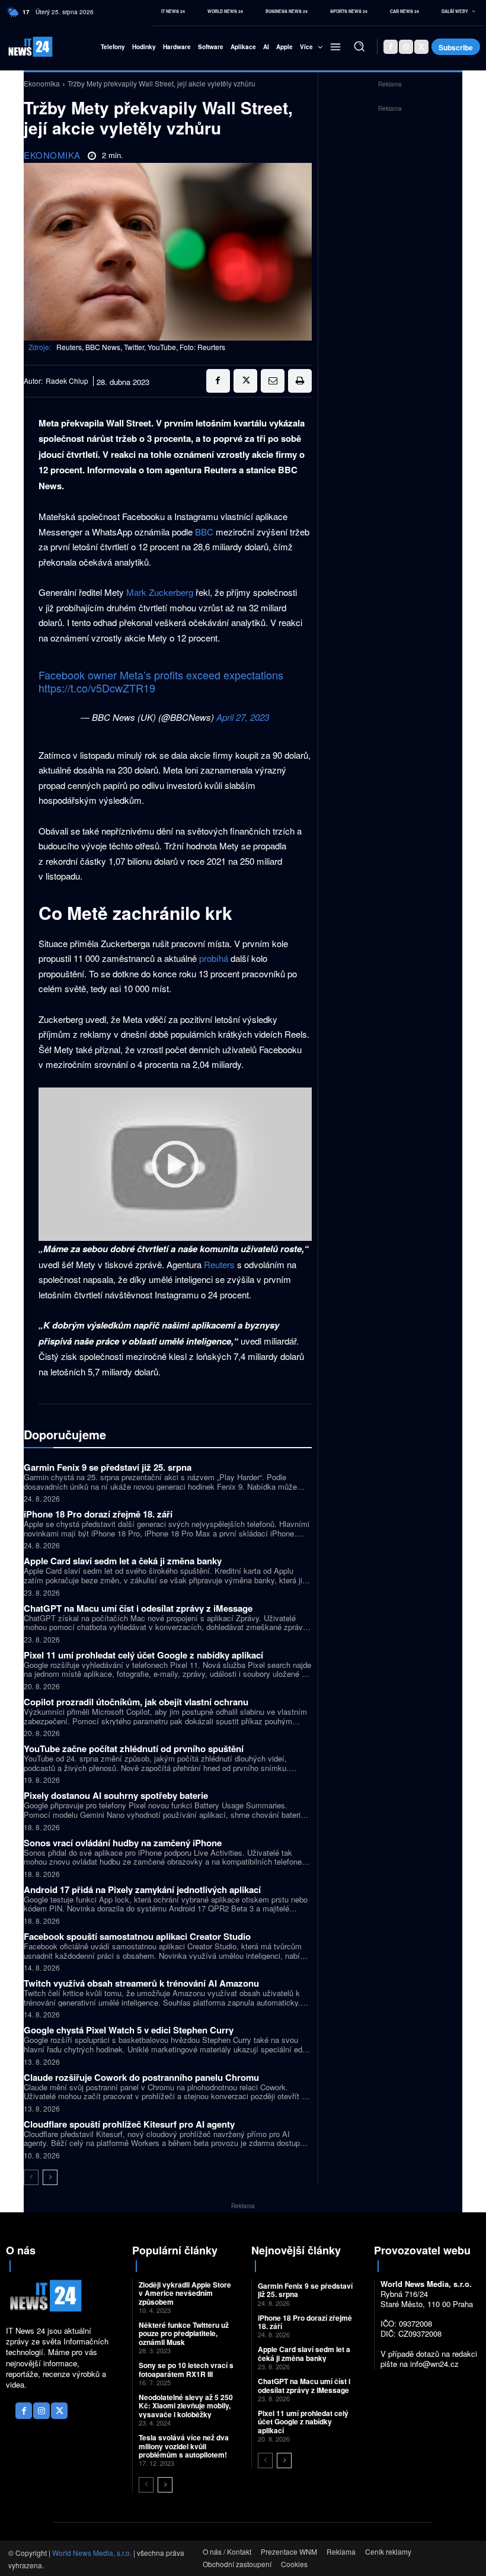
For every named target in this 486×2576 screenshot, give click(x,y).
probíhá (214, 958)
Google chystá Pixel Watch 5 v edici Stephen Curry (129, 2030)
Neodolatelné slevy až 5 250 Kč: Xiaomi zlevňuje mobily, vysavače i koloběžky (186, 2406)
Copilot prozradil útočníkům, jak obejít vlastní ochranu (136, 1702)
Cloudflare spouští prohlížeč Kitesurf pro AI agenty (129, 2124)
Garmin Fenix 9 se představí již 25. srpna (108, 1467)
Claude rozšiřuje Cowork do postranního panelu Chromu (141, 2077)
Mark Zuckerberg (160, 592)
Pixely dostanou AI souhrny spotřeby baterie (116, 1795)
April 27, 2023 (243, 717)
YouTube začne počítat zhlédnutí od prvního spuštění (134, 1749)
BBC (204, 532)
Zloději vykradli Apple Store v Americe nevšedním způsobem (185, 2293)
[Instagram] (406, 47)
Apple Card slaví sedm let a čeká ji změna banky (123, 1561)
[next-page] (50, 2177)
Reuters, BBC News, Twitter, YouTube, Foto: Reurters (141, 347)
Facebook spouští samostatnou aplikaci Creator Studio (137, 1936)
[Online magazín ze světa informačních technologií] (22, 46)
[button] (359, 46)
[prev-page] (31, 2177)
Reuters (219, 1264)
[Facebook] (391, 47)
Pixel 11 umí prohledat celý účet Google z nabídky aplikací (143, 1655)
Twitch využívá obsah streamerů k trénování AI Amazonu (141, 1983)
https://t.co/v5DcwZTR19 (97, 688)
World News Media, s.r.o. (92, 2553)
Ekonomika (42, 83)
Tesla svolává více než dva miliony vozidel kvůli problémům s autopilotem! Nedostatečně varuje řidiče (184, 2450)
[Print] (300, 381)
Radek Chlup (67, 381)
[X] (421, 47)
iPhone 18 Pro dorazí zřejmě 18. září (98, 1514)
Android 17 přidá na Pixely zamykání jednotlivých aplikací (142, 1890)
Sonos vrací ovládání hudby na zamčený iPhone (123, 1843)
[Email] (273, 381)
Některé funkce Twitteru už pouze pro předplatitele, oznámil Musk (184, 2333)
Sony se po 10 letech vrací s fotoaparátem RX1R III (186, 2369)
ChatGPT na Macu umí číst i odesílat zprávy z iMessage (138, 1608)
